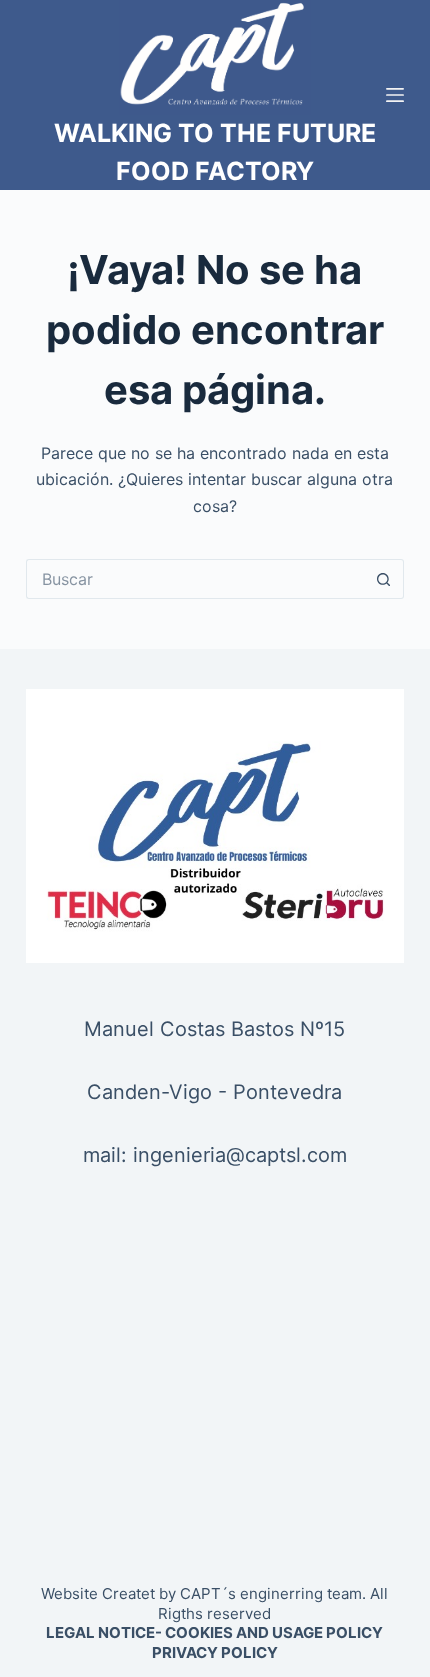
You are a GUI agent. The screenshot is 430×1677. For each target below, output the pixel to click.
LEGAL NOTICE (100, 1632)
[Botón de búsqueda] (384, 579)
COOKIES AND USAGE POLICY (274, 1632)
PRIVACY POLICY (215, 1652)
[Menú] (395, 95)
